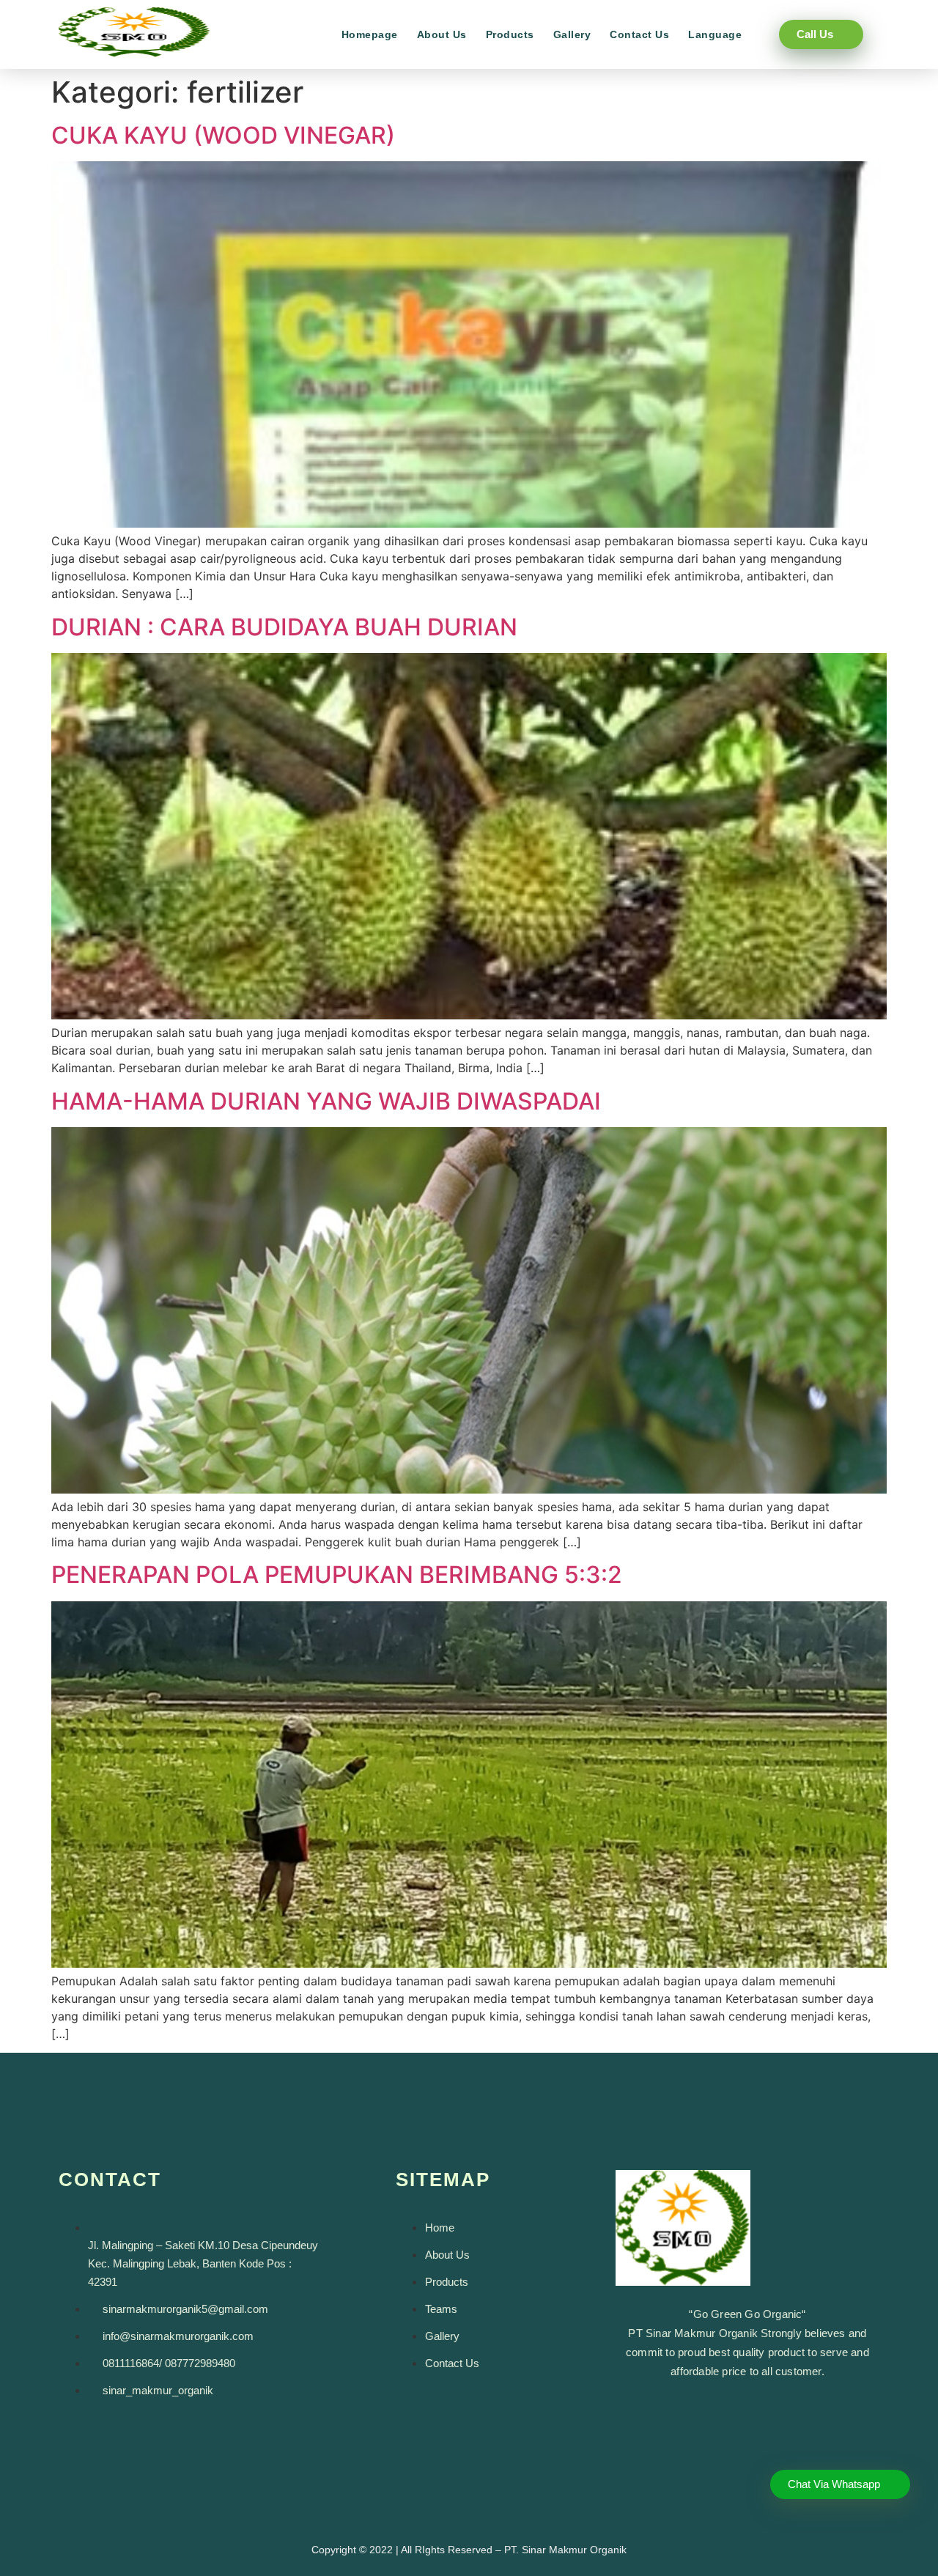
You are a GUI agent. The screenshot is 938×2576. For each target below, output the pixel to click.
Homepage (370, 34)
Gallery (572, 34)
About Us (442, 34)
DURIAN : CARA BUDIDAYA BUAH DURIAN (284, 627)
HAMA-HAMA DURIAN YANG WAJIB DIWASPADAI (326, 1101)
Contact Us (639, 34)
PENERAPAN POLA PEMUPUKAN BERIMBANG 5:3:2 (337, 1575)
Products (510, 34)
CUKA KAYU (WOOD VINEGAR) (223, 135)
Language (715, 34)
